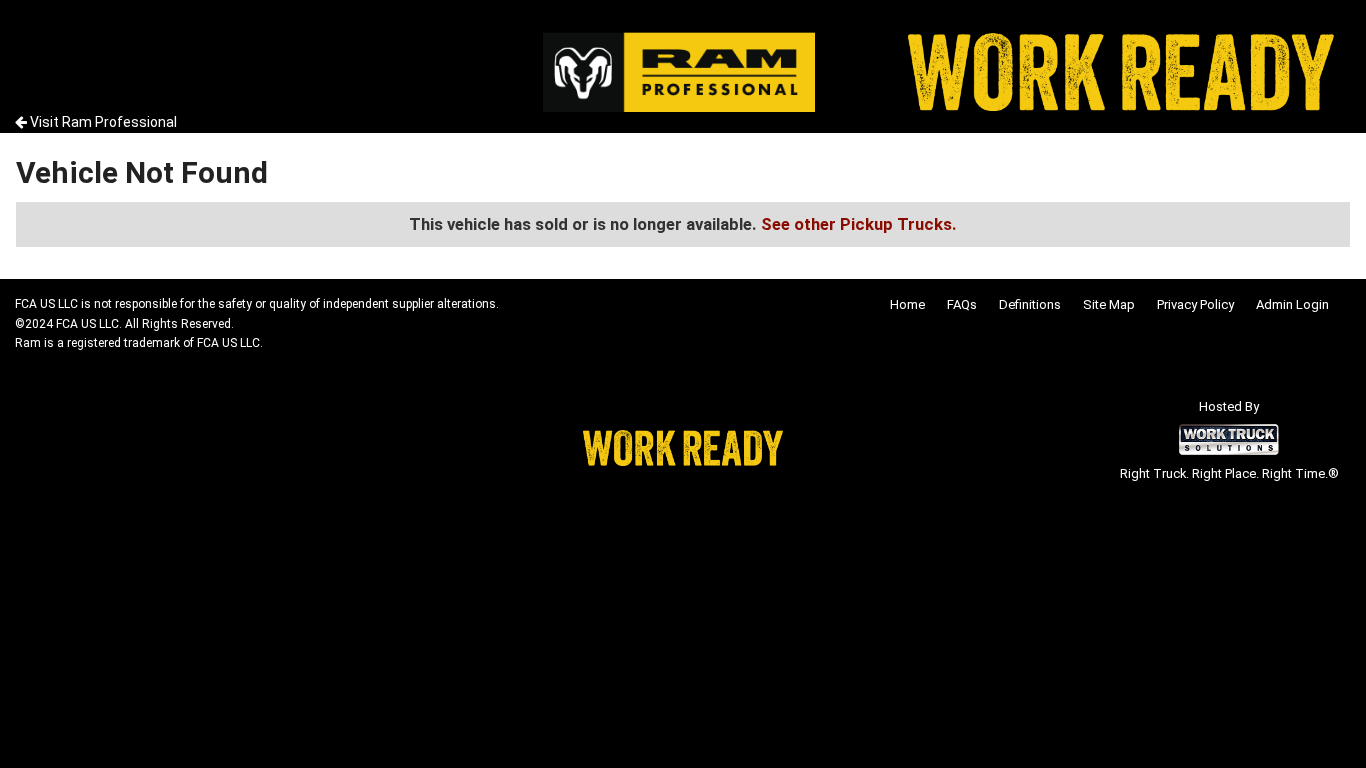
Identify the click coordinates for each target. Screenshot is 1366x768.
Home (907, 304)
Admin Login (1292, 304)
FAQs (962, 304)
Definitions (1030, 304)
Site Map (1109, 304)
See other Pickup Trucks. (859, 224)
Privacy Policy (1195, 304)
